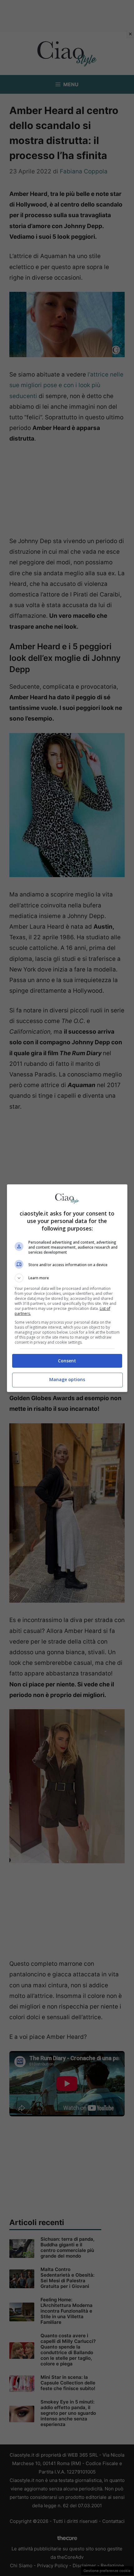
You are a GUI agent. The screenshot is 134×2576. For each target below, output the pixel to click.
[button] (67, 1278)
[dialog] (67, 1288)
